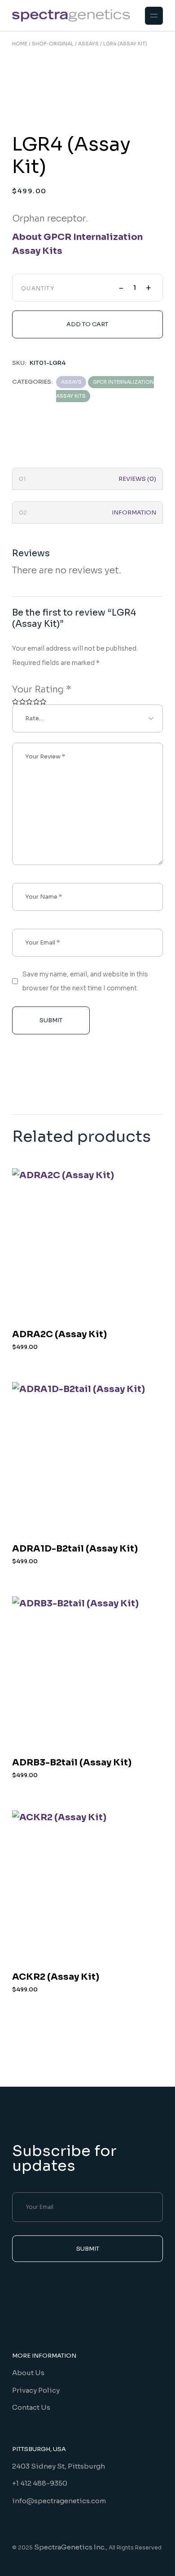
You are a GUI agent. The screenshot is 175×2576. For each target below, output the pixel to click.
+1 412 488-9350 (40, 2483)
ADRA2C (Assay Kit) (59, 1334)
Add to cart (87, 324)
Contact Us (31, 2407)
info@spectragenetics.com (59, 2501)
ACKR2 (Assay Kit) (56, 1977)
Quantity (38, 288)
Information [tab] (134, 512)
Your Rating (42, 689)
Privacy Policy (36, 2390)
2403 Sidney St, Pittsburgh (59, 2466)
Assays (71, 382)
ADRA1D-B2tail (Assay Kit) (75, 1549)
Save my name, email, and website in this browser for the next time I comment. (85, 981)
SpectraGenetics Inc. (70, 2547)
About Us (28, 2373)
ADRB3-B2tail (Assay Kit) (72, 1762)
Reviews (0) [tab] (137, 479)
